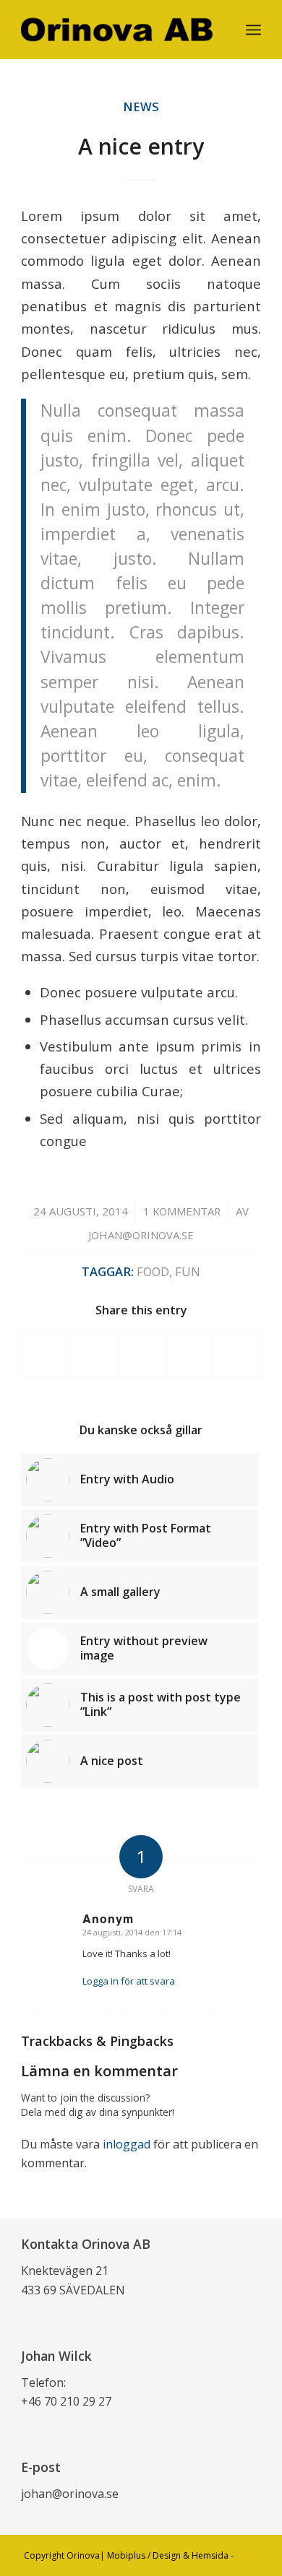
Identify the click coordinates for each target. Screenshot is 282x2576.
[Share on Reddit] (237, 1355)
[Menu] (253, 30)
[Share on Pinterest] (189, 1355)
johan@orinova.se (141, 1235)
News (141, 107)
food (153, 1271)
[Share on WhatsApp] (141, 1355)
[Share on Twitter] (94, 1355)
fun (188, 1271)
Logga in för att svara (129, 1981)
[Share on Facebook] (46, 1355)
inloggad (127, 2144)
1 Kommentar (182, 1211)
